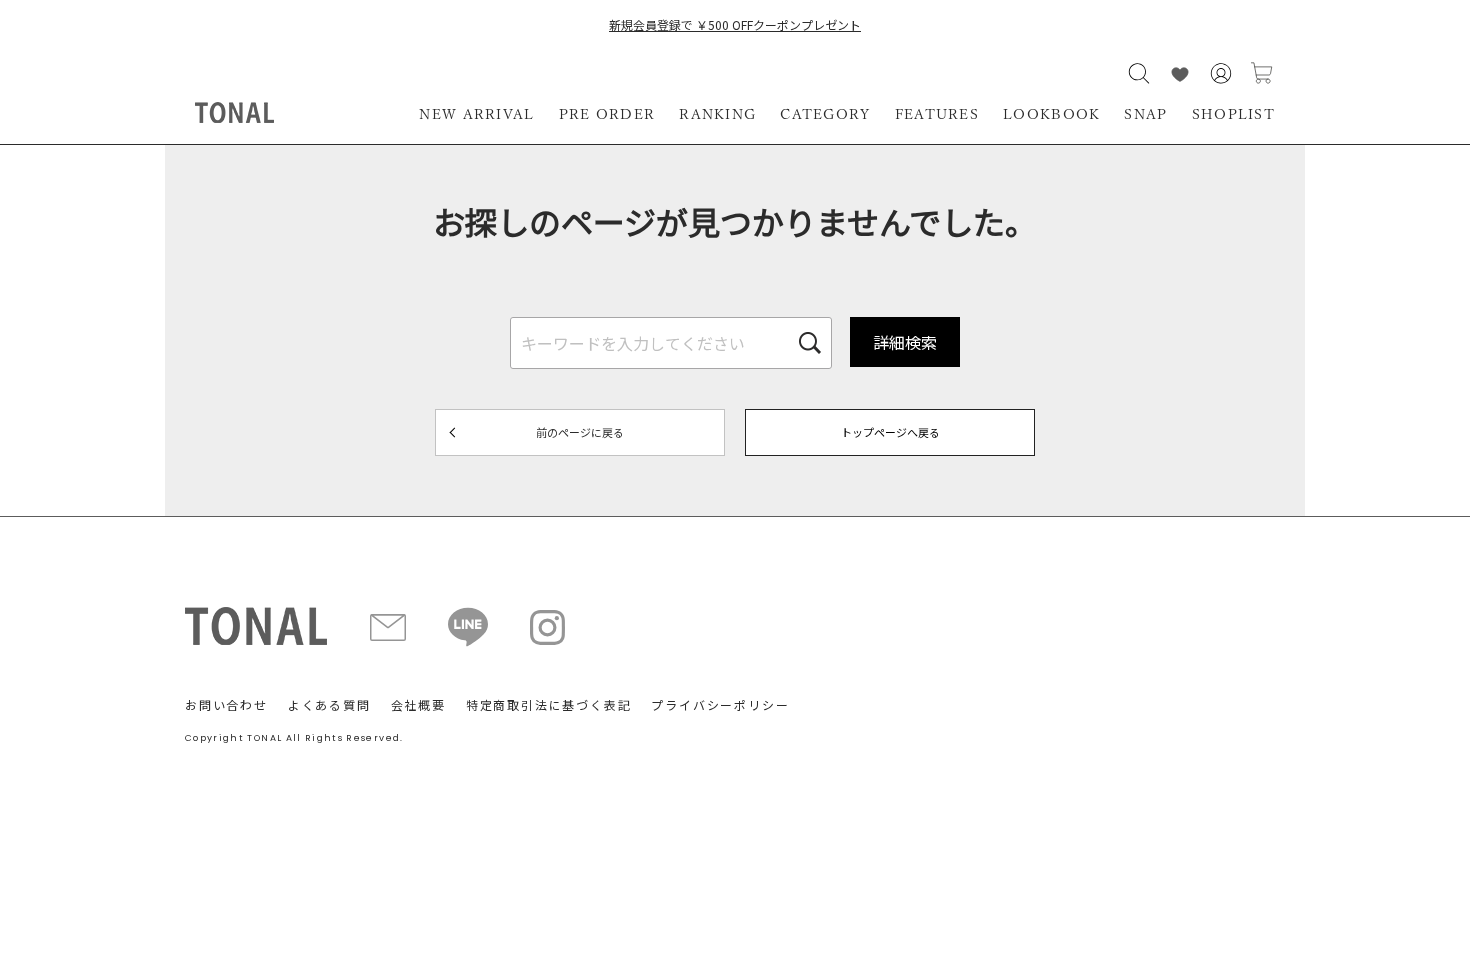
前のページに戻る (580, 432)
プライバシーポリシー (720, 704)
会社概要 (418, 704)
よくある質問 (329, 704)
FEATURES (937, 114)
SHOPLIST (1233, 114)
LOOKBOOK (1051, 114)
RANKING (717, 114)
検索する (1139, 73)
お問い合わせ (226, 704)
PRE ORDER (607, 114)
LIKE (1180, 73)
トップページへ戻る (890, 432)
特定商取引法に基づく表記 (549, 704)
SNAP (1145, 114)
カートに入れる (1262, 73)
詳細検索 (905, 342)
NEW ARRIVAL (476, 114)
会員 (1221, 73)
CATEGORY (825, 114)
